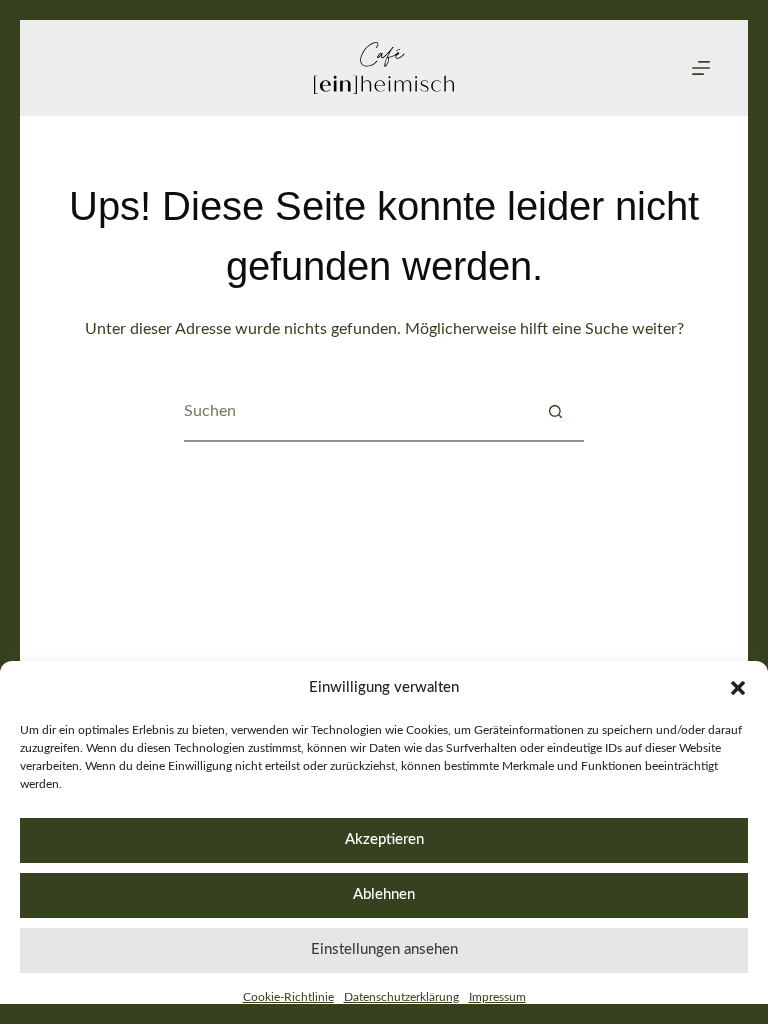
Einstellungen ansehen (384, 949)
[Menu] (701, 68)
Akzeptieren (384, 839)
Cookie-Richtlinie (288, 997)
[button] (738, 688)
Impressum (497, 997)
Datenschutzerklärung (401, 997)
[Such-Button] (555, 411)
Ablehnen (384, 894)
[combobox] (355, 411)
